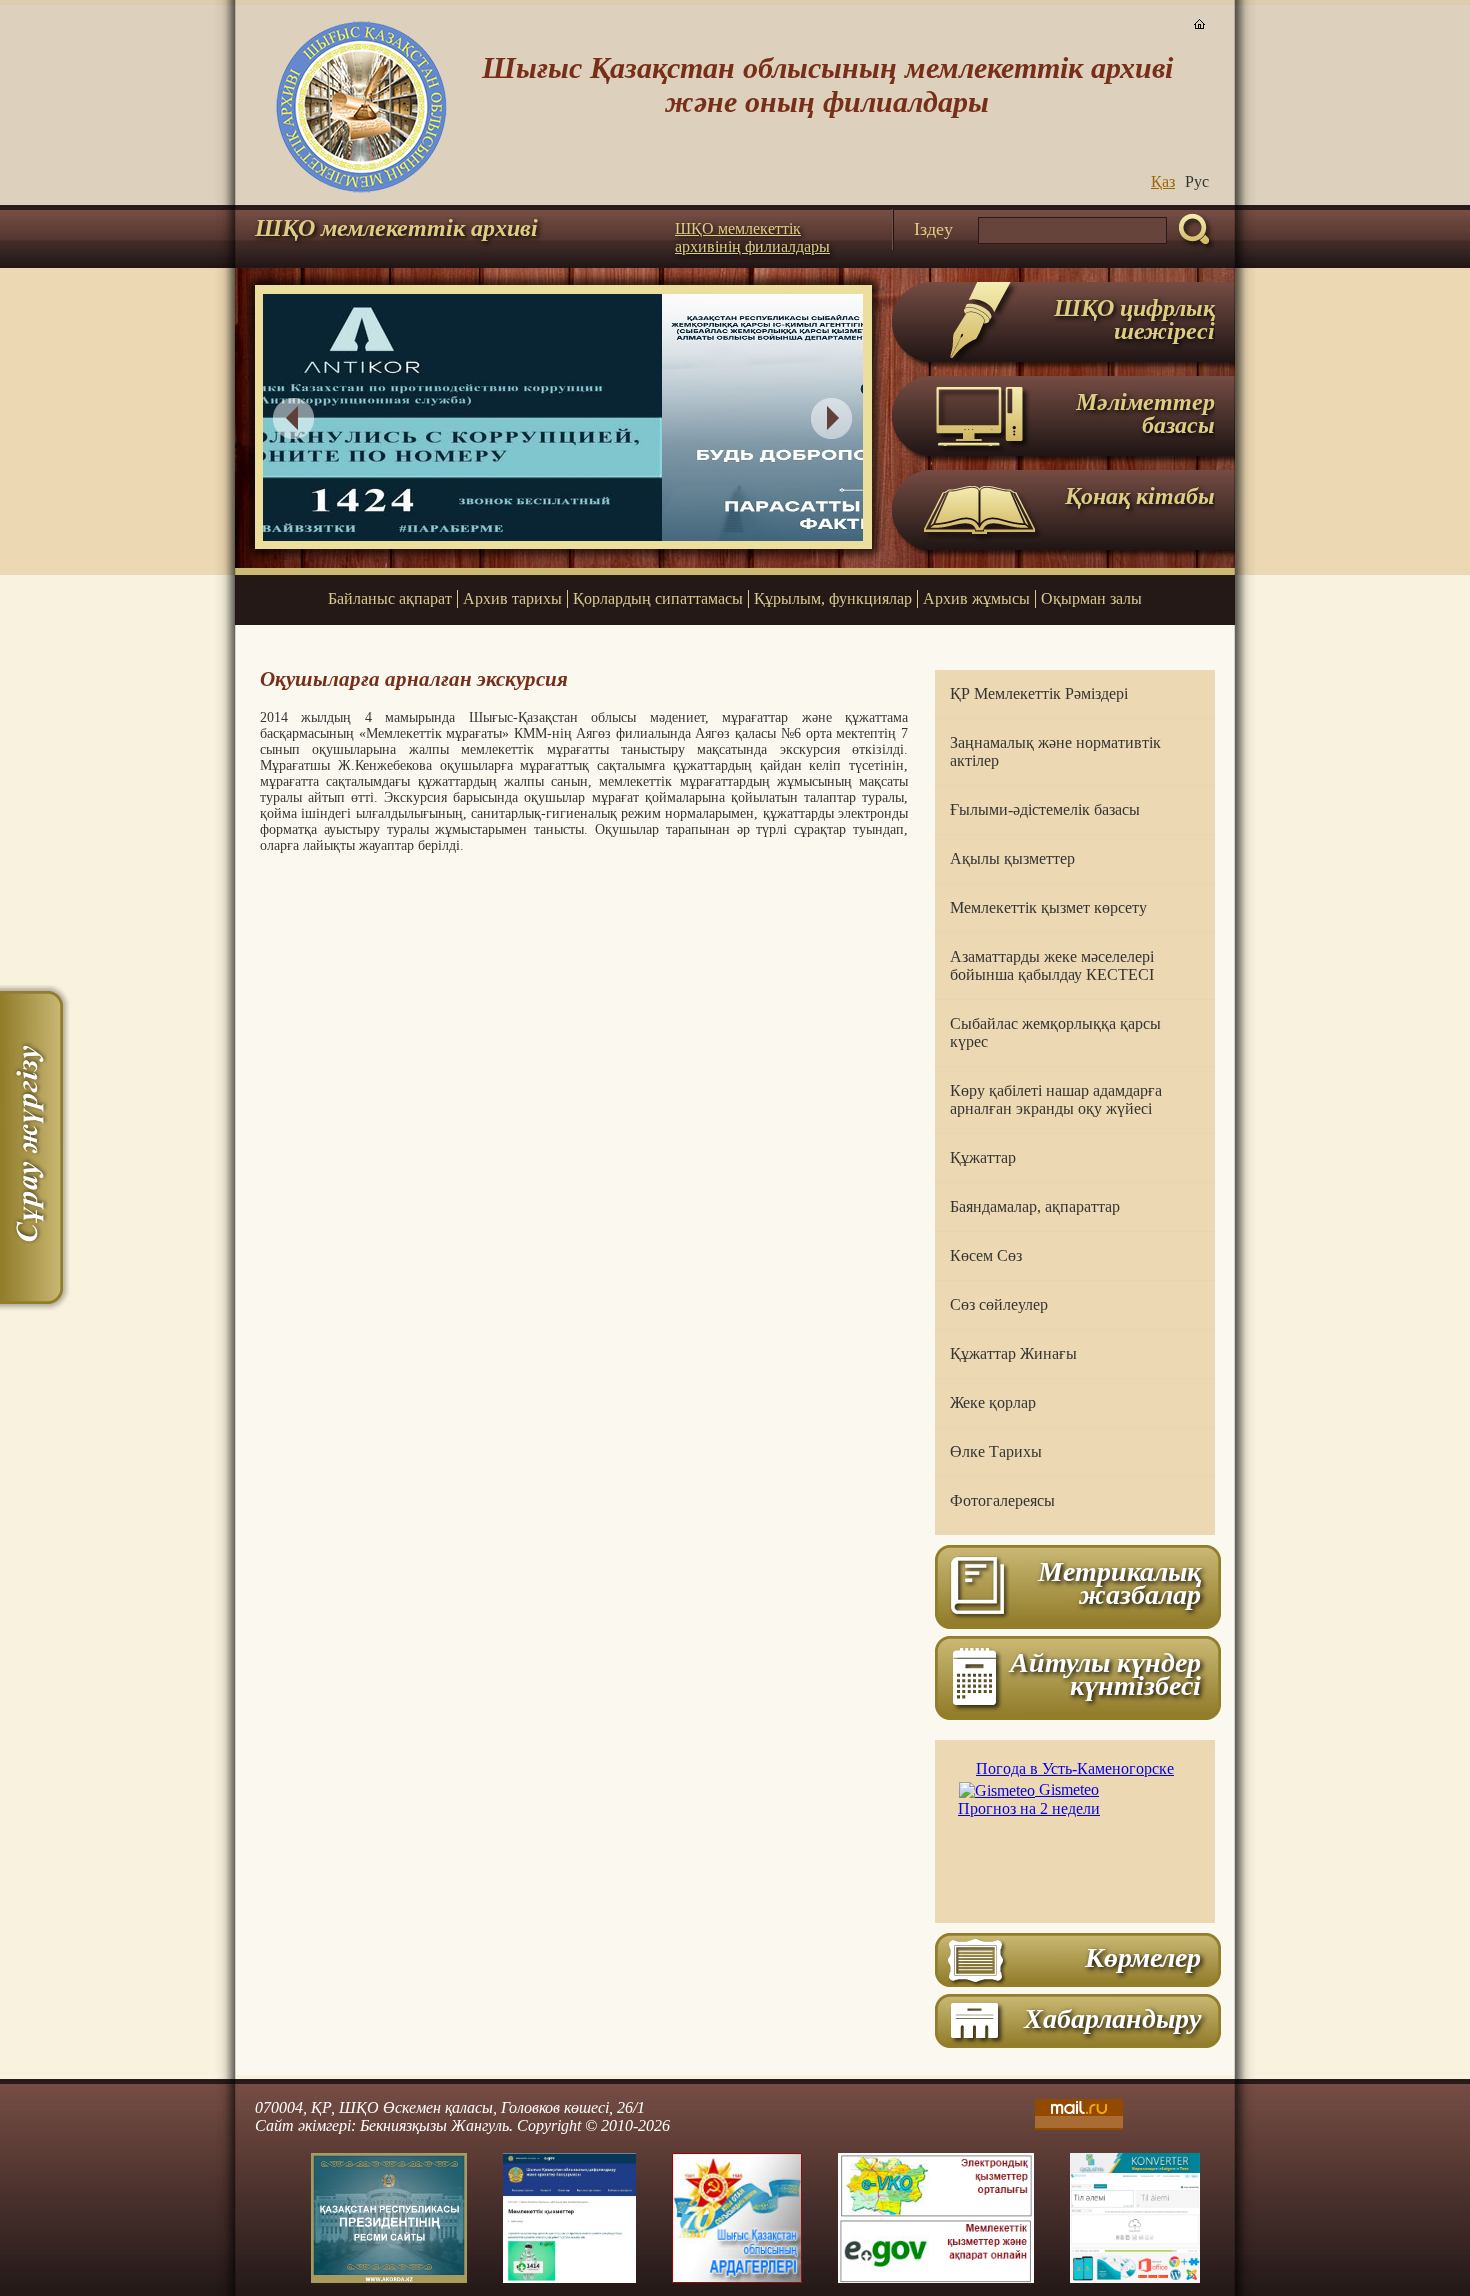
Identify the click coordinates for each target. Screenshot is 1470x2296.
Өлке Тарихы (996, 1451)
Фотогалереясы (1002, 1500)
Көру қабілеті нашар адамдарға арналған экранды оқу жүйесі (1056, 1099)
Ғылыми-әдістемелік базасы (1045, 809)
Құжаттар (983, 1157)
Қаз (1163, 181)
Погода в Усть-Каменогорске (1075, 1768)
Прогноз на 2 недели (1029, 1808)
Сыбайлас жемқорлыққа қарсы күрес (1055, 1032)
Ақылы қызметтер (1012, 858)
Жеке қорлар (993, 1402)
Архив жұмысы (976, 598)
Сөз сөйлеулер (999, 1304)
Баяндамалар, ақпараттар (1035, 1206)
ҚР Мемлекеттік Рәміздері (1039, 693)
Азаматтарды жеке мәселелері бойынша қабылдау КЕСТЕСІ (1052, 965)
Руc (1197, 181)
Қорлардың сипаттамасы (658, 598)
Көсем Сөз (986, 1255)
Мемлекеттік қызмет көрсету (1048, 907)
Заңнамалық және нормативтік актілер (1055, 751)
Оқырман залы (1091, 598)
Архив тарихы (512, 598)
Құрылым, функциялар (833, 598)
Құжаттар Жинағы (1013, 1353)
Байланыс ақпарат (390, 598)
